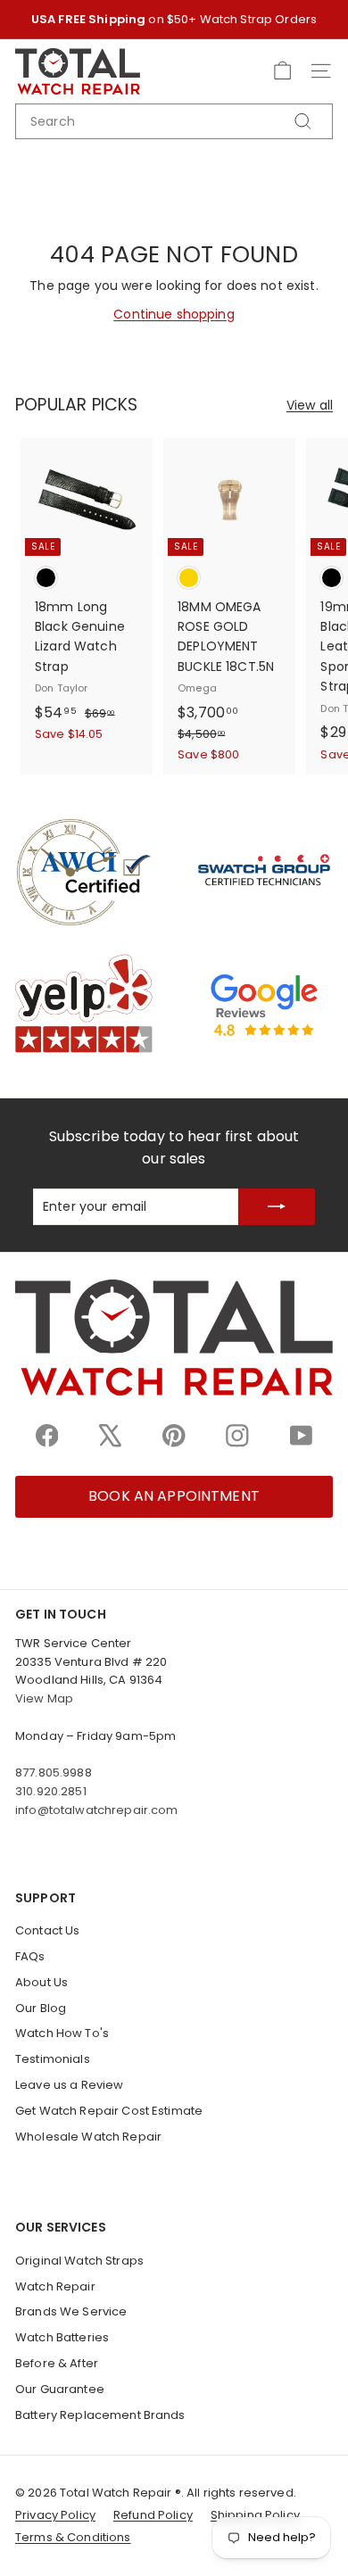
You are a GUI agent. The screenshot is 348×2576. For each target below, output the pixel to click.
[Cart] (282, 71)
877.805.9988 (54, 1773)
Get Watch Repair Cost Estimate (109, 2111)
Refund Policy (153, 2515)
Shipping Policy (255, 2515)
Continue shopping (174, 314)
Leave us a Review (69, 2085)
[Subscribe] (277, 1207)
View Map (44, 1698)
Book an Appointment (174, 1496)
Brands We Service (71, 2311)
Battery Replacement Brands (100, 2415)
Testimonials (53, 2059)
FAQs (30, 1956)
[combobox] (174, 121)
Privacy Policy (55, 2515)
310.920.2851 (51, 1791)
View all (310, 405)
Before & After (57, 2363)
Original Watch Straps (79, 2261)
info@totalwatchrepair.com (97, 1810)
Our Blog (41, 2008)
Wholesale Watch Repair (88, 2137)
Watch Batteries (62, 2337)
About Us (41, 1982)
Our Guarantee (60, 2389)
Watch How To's (62, 2033)
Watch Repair (55, 2286)
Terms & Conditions (73, 2537)
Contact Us (47, 1930)
